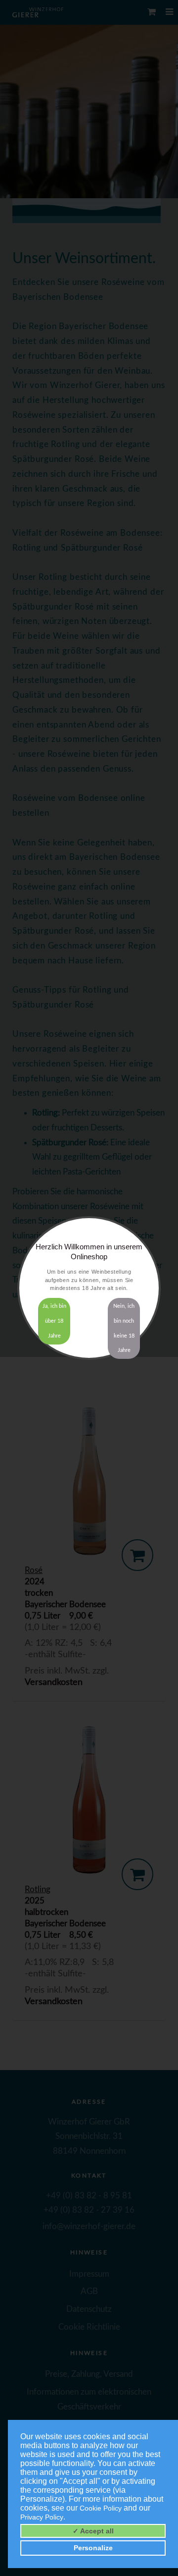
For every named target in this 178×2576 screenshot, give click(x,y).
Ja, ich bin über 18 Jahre (54, 1321)
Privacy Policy (42, 2517)
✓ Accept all (93, 2531)
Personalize (93, 2548)
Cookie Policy (101, 2508)
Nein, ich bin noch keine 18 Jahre (124, 1328)
